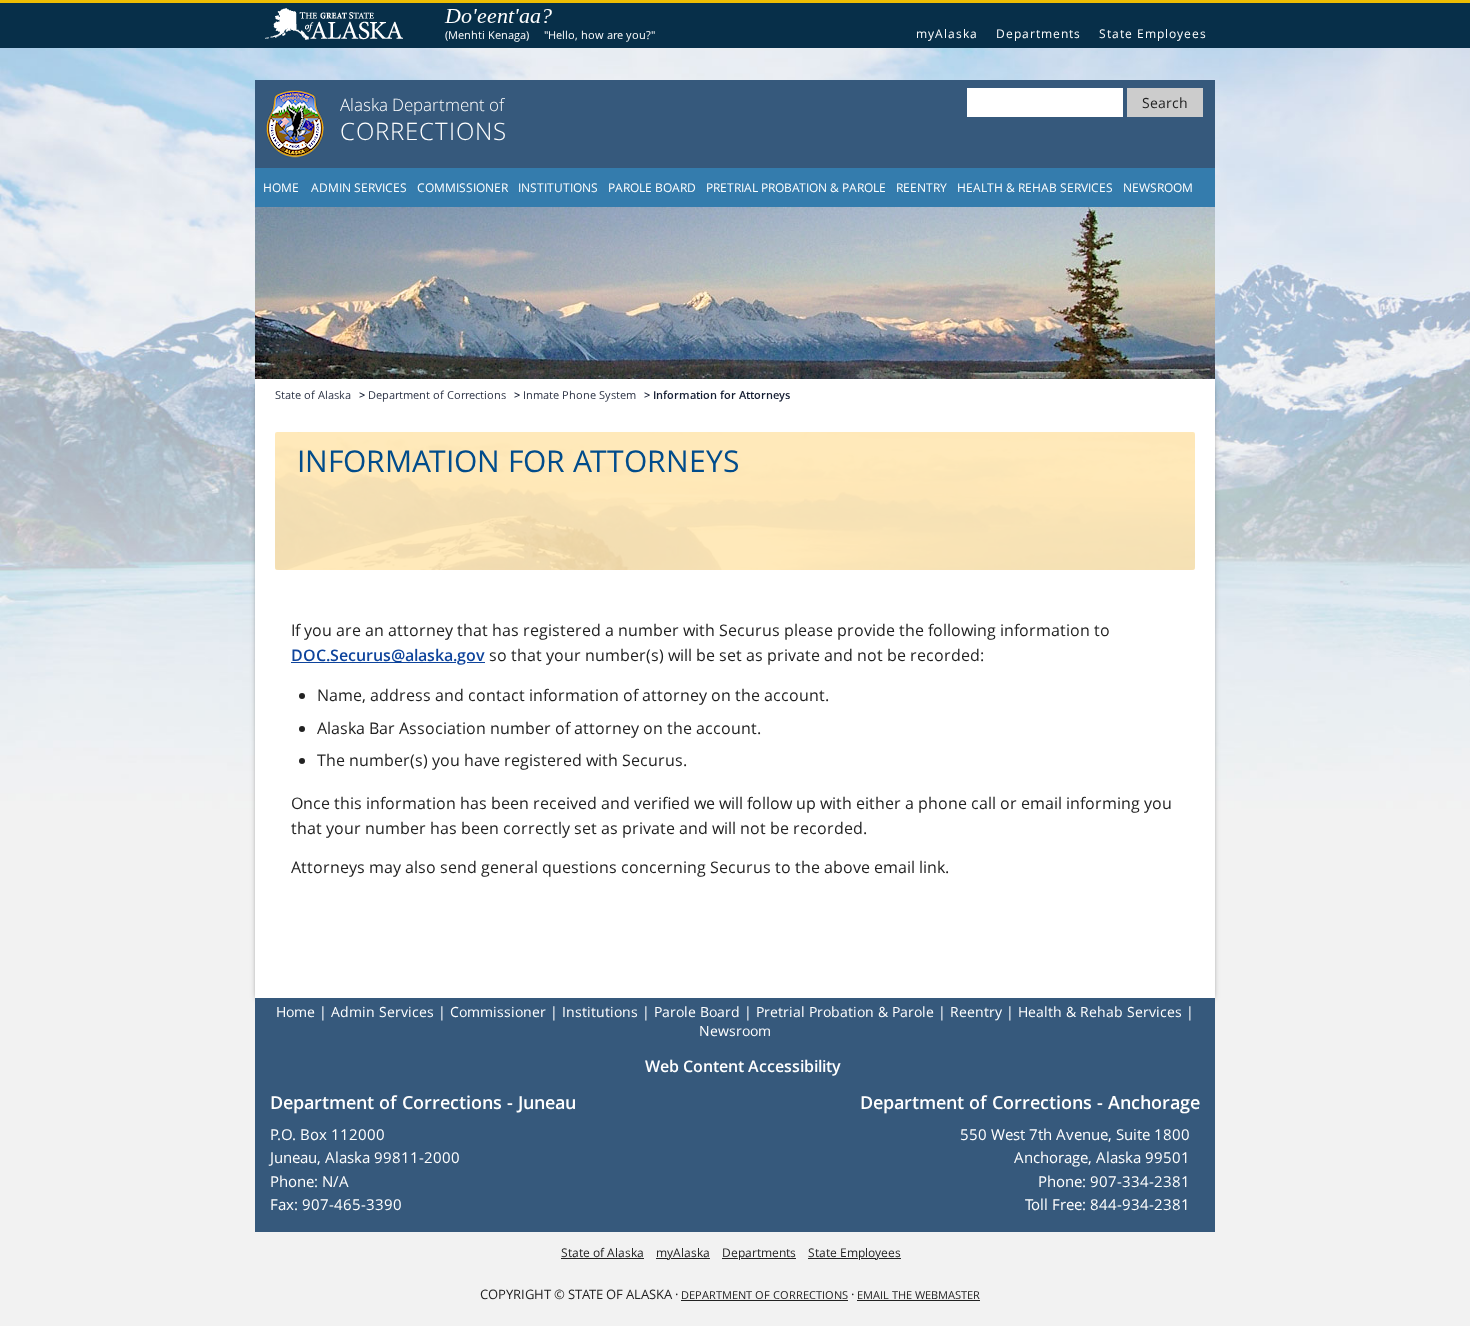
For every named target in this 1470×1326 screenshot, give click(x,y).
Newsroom (1158, 187)
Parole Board (652, 187)
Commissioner (462, 187)
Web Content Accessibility (743, 1066)
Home (281, 187)
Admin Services (359, 187)
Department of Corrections (437, 394)
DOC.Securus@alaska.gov (388, 655)
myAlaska (947, 33)
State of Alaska (337, 26)
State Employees (1153, 33)
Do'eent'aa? (498, 15)
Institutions (558, 187)
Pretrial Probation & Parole (796, 187)
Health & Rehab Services (1035, 187)
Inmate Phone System (579, 394)
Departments (1038, 33)
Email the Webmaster (918, 1294)
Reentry (921, 187)
